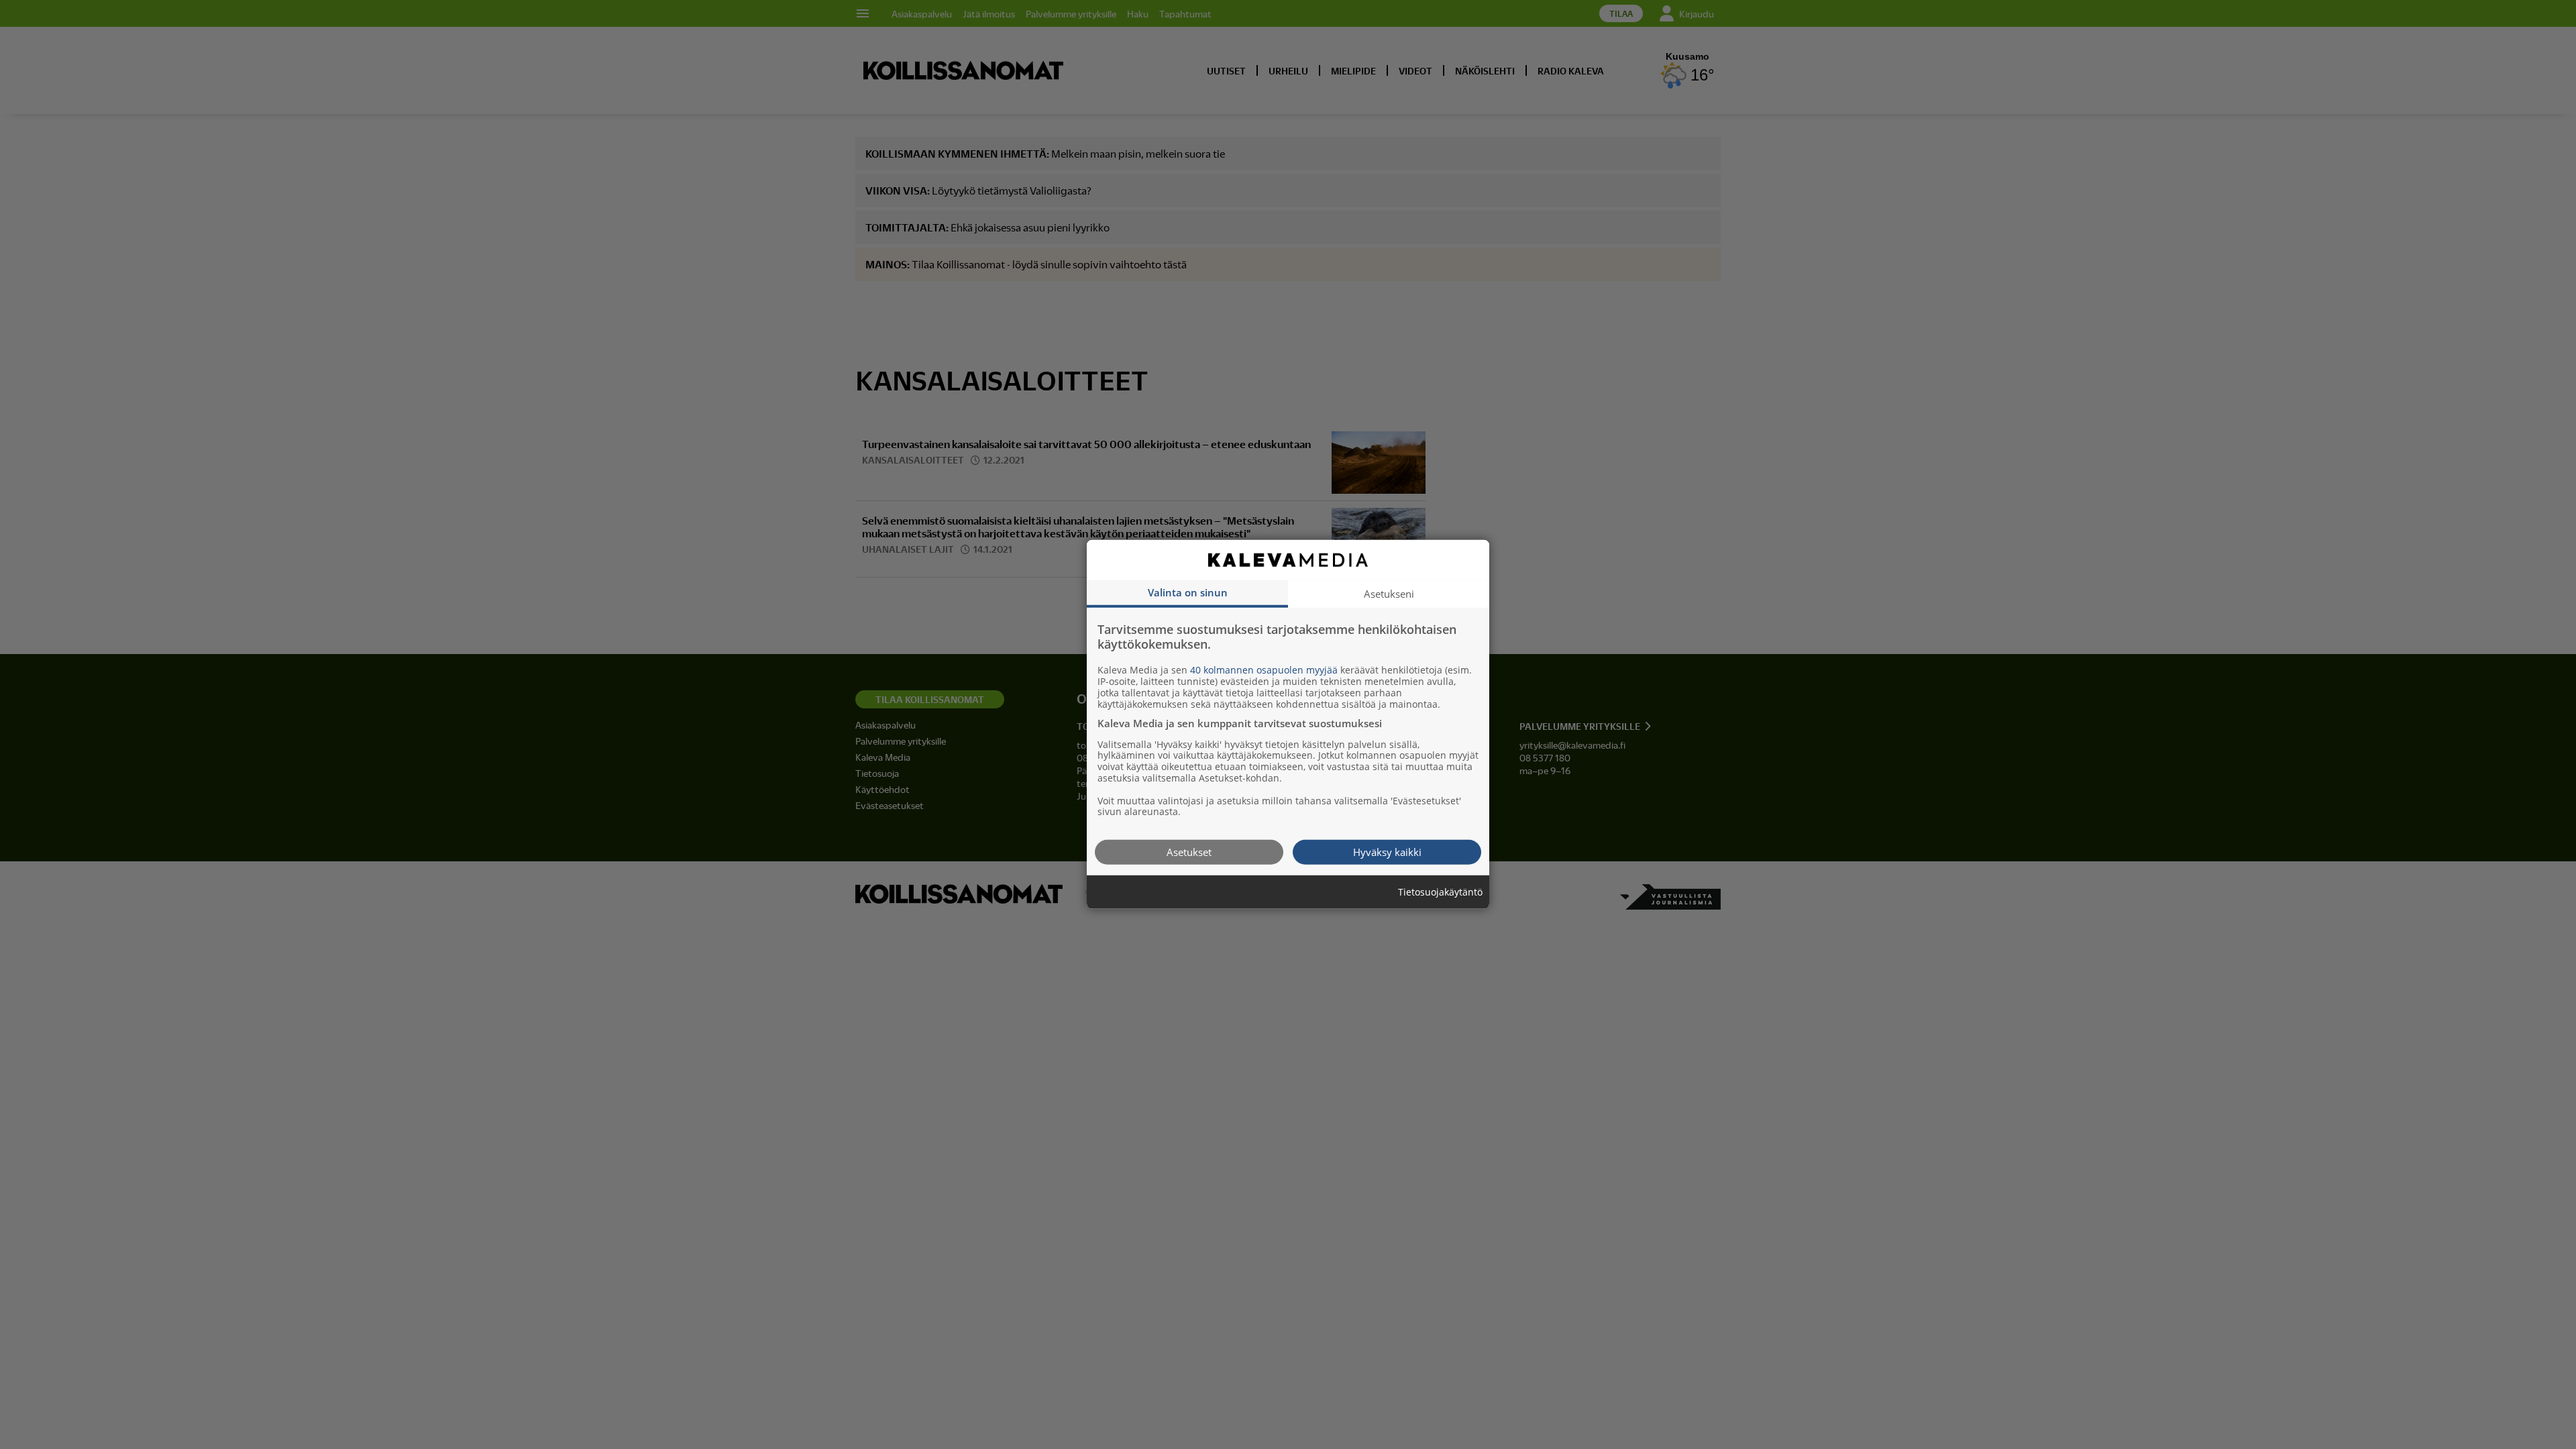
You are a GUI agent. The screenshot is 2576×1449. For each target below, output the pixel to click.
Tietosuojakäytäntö (1440, 893)
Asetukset (1189, 852)
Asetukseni (1389, 594)
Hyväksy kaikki (1387, 852)
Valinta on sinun (1188, 592)
